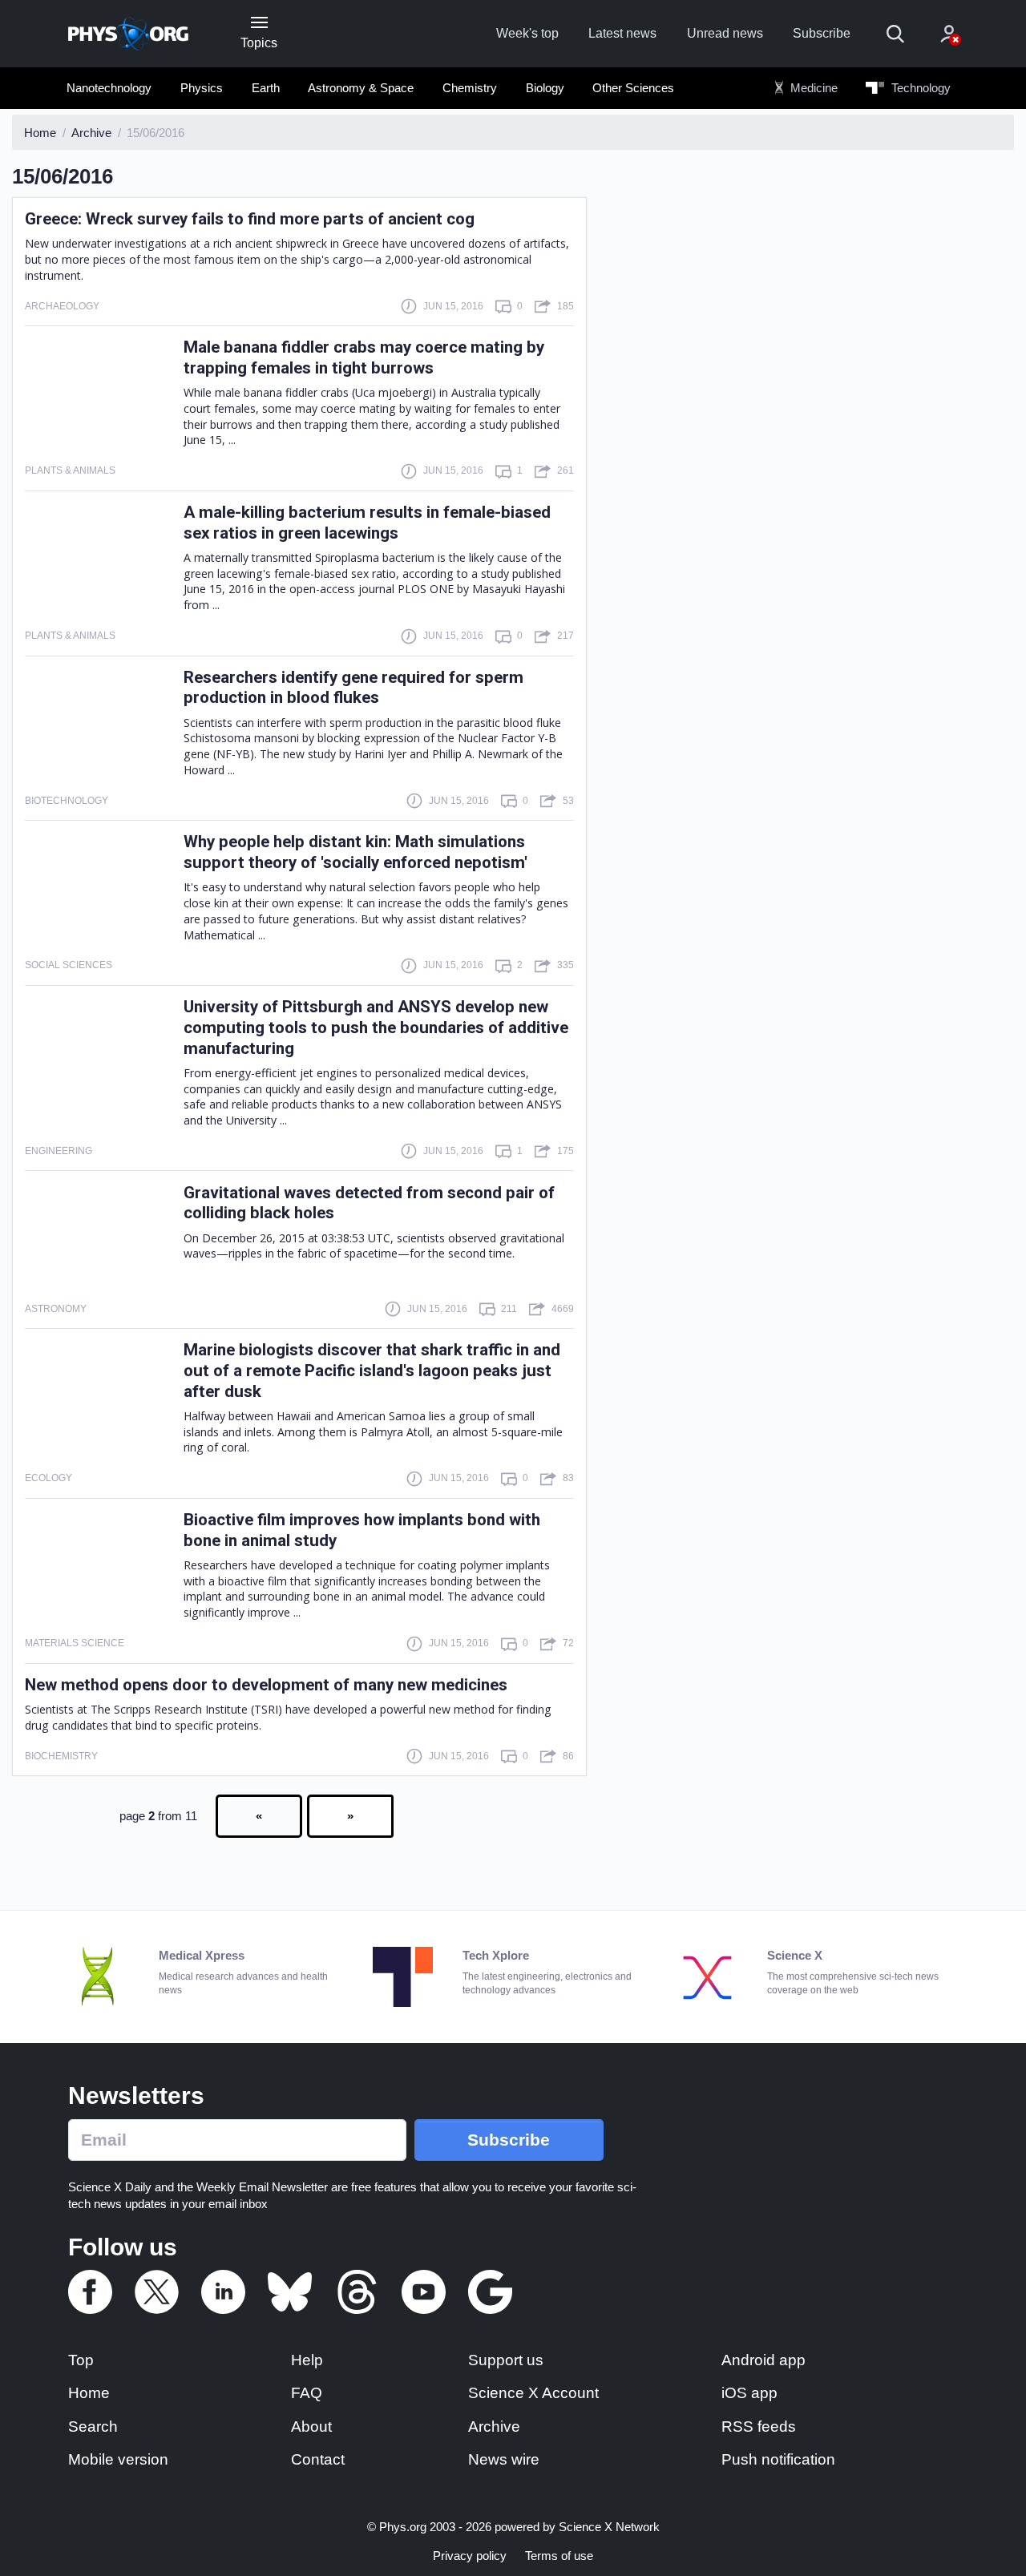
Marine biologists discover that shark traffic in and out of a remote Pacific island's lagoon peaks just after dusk (372, 1371)
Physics (202, 88)
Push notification (778, 2459)
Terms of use (559, 2556)
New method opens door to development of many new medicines (266, 1685)
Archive (494, 2427)
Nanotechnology (109, 88)
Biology (545, 88)
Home (89, 2393)
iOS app (749, 2393)
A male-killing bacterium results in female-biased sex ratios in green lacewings (367, 523)
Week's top (527, 33)
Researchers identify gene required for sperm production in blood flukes (353, 688)
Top (81, 2360)
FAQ (307, 2393)
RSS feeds (759, 2427)
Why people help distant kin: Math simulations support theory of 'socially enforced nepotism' (355, 852)
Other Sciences (633, 88)
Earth (266, 88)
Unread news (725, 33)
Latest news (622, 33)
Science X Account (533, 2393)
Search (93, 2427)
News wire (504, 2459)
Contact (318, 2459)
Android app (763, 2360)
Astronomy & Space (361, 88)
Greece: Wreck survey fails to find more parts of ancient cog (250, 219)
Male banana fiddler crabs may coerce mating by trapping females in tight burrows (364, 357)
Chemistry (470, 88)
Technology (919, 88)
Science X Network (609, 2527)
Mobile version (118, 2459)
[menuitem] (109, 88)
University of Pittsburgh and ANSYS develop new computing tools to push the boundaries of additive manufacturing (376, 1028)
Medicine (812, 88)
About (311, 2427)
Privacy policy (470, 2556)
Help (307, 2360)
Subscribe (822, 33)
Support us (506, 2360)
